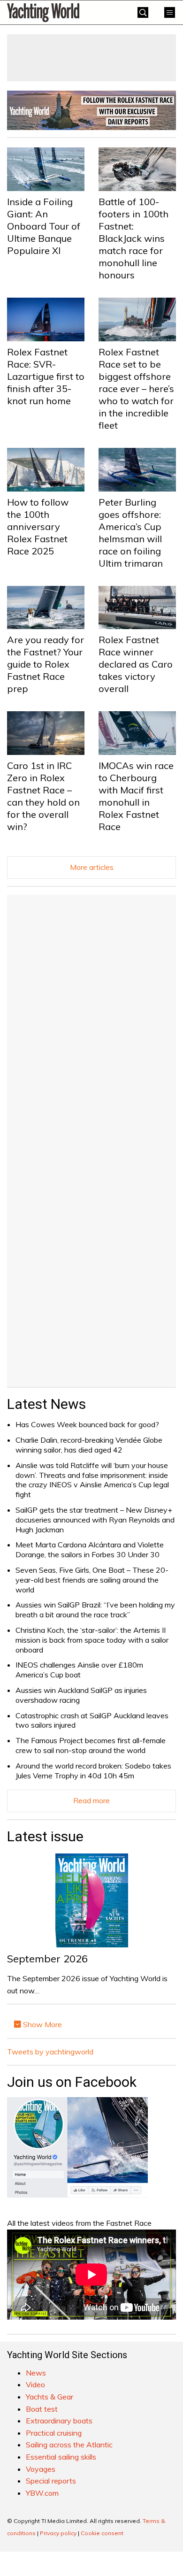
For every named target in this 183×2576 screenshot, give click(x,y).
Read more (91, 1800)
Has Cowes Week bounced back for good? (87, 1424)
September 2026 (47, 1959)
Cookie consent (102, 2533)
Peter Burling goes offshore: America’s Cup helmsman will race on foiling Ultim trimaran (131, 533)
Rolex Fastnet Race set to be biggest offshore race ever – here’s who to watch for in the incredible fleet (136, 388)
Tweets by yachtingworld (50, 2052)
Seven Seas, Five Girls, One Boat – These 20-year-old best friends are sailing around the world (92, 1580)
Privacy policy (58, 2533)
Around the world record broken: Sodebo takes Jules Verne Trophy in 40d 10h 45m (93, 1771)
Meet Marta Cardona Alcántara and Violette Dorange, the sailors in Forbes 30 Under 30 (90, 1549)
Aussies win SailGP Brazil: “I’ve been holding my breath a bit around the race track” (95, 1610)
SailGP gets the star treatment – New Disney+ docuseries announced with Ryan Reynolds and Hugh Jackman (95, 1520)
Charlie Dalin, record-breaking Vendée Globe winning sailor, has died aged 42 (89, 1445)
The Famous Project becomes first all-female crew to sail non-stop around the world (91, 1745)
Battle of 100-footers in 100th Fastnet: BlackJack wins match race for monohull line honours (133, 238)
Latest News (46, 1404)
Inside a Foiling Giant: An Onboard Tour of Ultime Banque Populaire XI (44, 226)
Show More (42, 2024)
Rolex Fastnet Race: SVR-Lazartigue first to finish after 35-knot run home (46, 376)
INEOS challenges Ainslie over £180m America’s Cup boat (79, 1670)
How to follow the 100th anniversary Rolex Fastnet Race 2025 (38, 527)
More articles (92, 867)
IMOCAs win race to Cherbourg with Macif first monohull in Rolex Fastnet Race (136, 796)
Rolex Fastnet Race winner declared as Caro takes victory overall (136, 664)
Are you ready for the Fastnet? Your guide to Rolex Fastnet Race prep (46, 664)
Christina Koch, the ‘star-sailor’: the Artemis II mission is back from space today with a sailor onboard (92, 1640)
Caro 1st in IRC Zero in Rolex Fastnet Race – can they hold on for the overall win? (43, 796)
